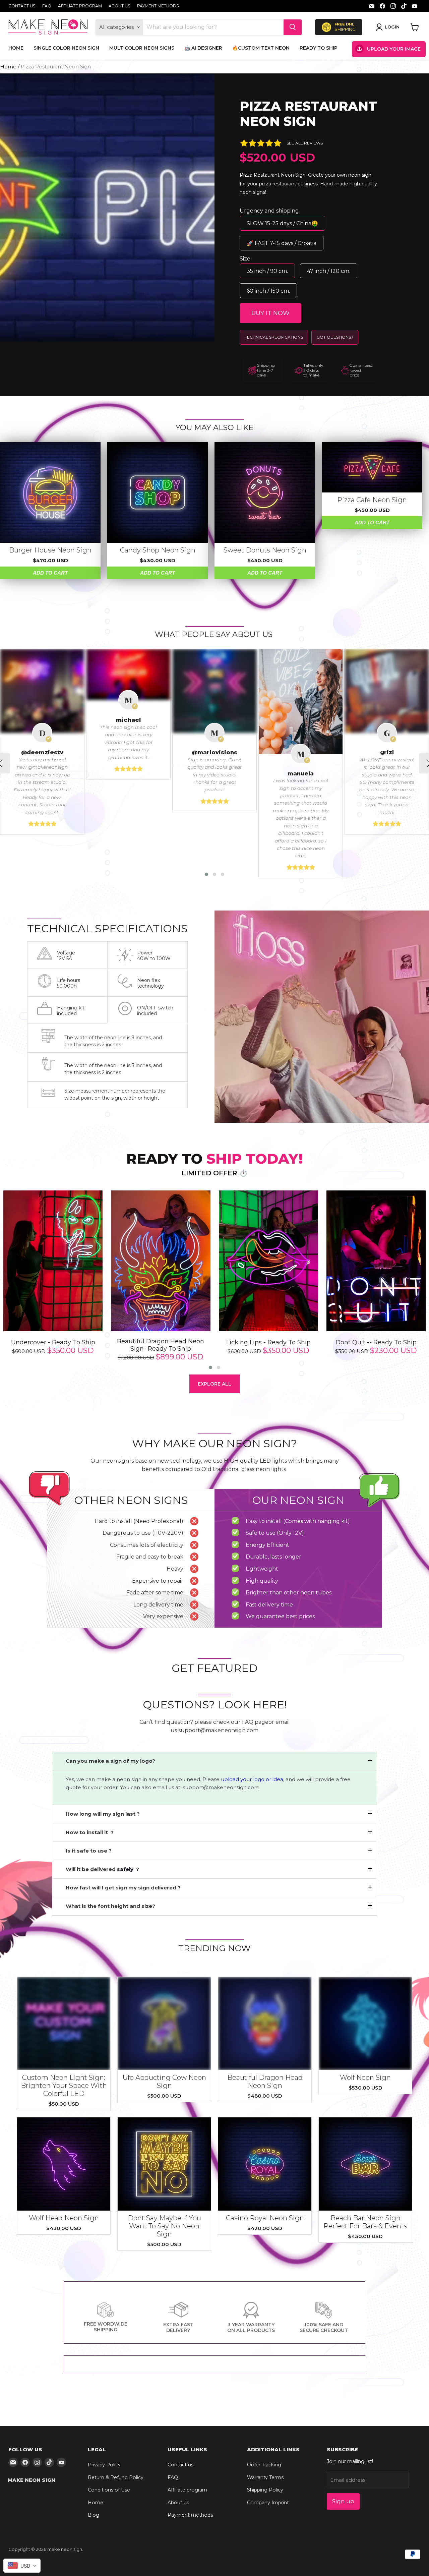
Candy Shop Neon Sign (158, 550)
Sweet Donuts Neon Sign (265, 550)
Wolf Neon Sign (365, 2077)
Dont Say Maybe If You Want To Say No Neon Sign (164, 2226)
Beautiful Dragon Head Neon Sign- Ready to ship (161, 1345)
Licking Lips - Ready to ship (268, 1342)
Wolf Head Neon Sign (64, 2218)
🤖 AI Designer (203, 48)
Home (16, 48)
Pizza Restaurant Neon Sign (308, 114)
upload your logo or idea (251, 1779)
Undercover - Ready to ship (53, 1342)
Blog (94, 2515)
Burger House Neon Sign (50, 550)
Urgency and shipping (269, 211)
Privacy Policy (104, 2465)
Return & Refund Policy (116, 2477)
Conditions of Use (109, 2490)
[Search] (293, 27)
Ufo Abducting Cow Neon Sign (164, 2082)
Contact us (22, 6)
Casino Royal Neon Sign (265, 2218)
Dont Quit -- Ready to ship (376, 1342)
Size (245, 259)
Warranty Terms (265, 2477)
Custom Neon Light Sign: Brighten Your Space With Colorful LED (64, 2086)
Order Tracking (264, 2465)
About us (119, 6)
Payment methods (158, 6)
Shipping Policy (265, 2490)
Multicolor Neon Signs (142, 48)
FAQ (47, 6)
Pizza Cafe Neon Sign (372, 500)
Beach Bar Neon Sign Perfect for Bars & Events (365, 2222)
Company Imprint (268, 2503)
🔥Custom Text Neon (261, 48)
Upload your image (394, 49)
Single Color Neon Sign (66, 48)
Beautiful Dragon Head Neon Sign (265, 2082)
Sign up (343, 2501)
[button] (206, 874)
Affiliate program (80, 6)
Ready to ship (319, 48)
